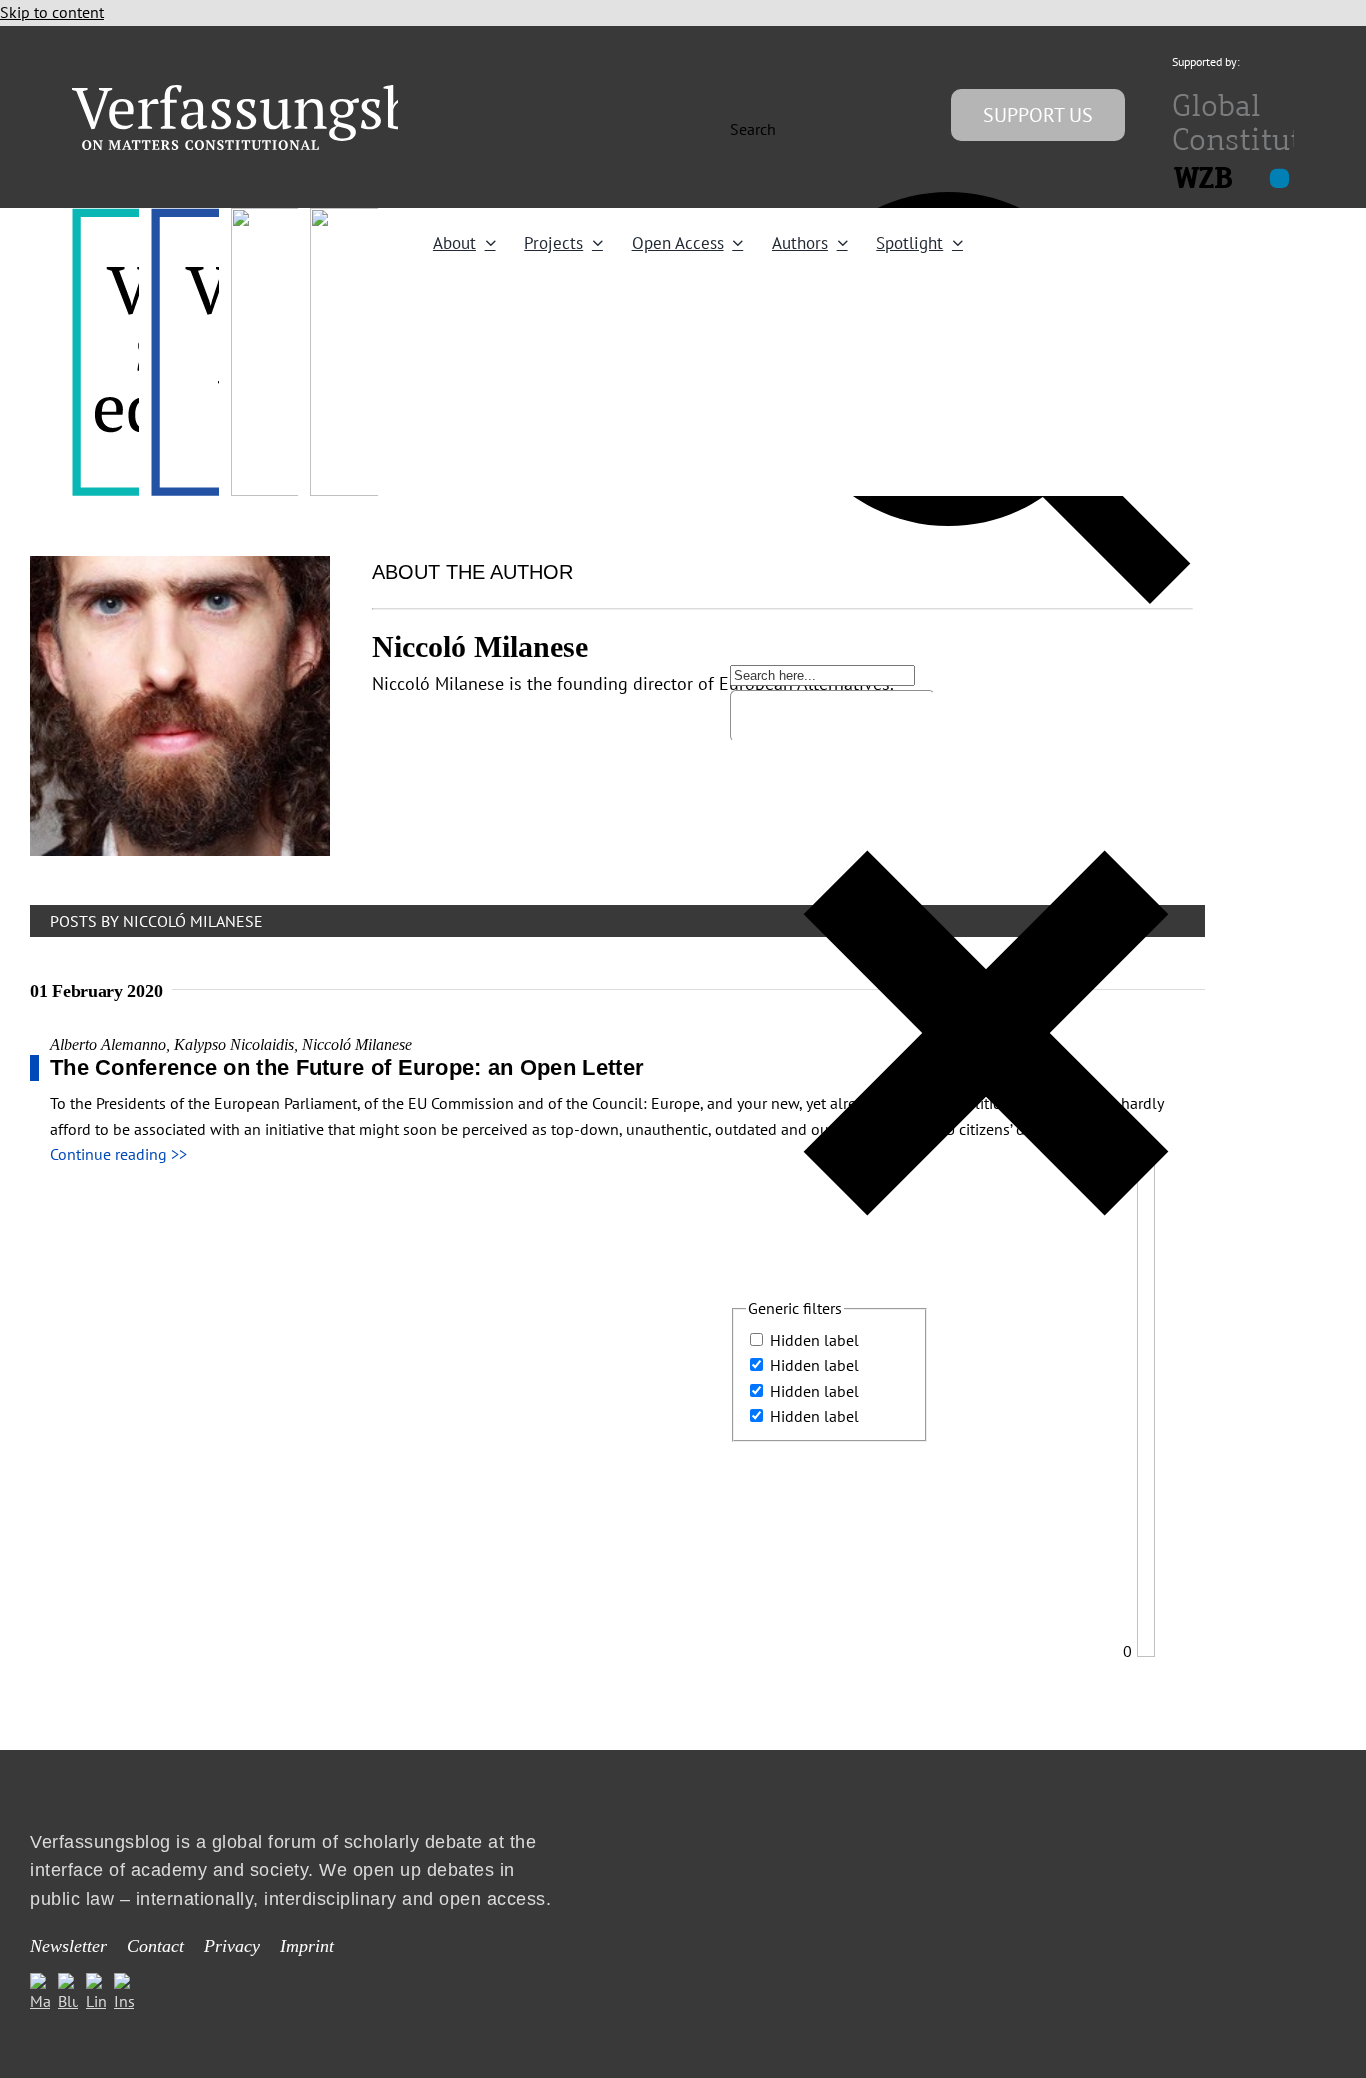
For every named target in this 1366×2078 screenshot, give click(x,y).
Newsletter (68, 1946)
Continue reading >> (118, 1154)
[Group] (284, 93)
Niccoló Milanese (357, 1044)
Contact (155, 1946)
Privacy (232, 1946)
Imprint (307, 1946)
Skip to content (52, 12)
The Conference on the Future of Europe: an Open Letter (347, 1067)
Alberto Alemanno (108, 1044)
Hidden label (814, 1340)
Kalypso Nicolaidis (234, 1044)
